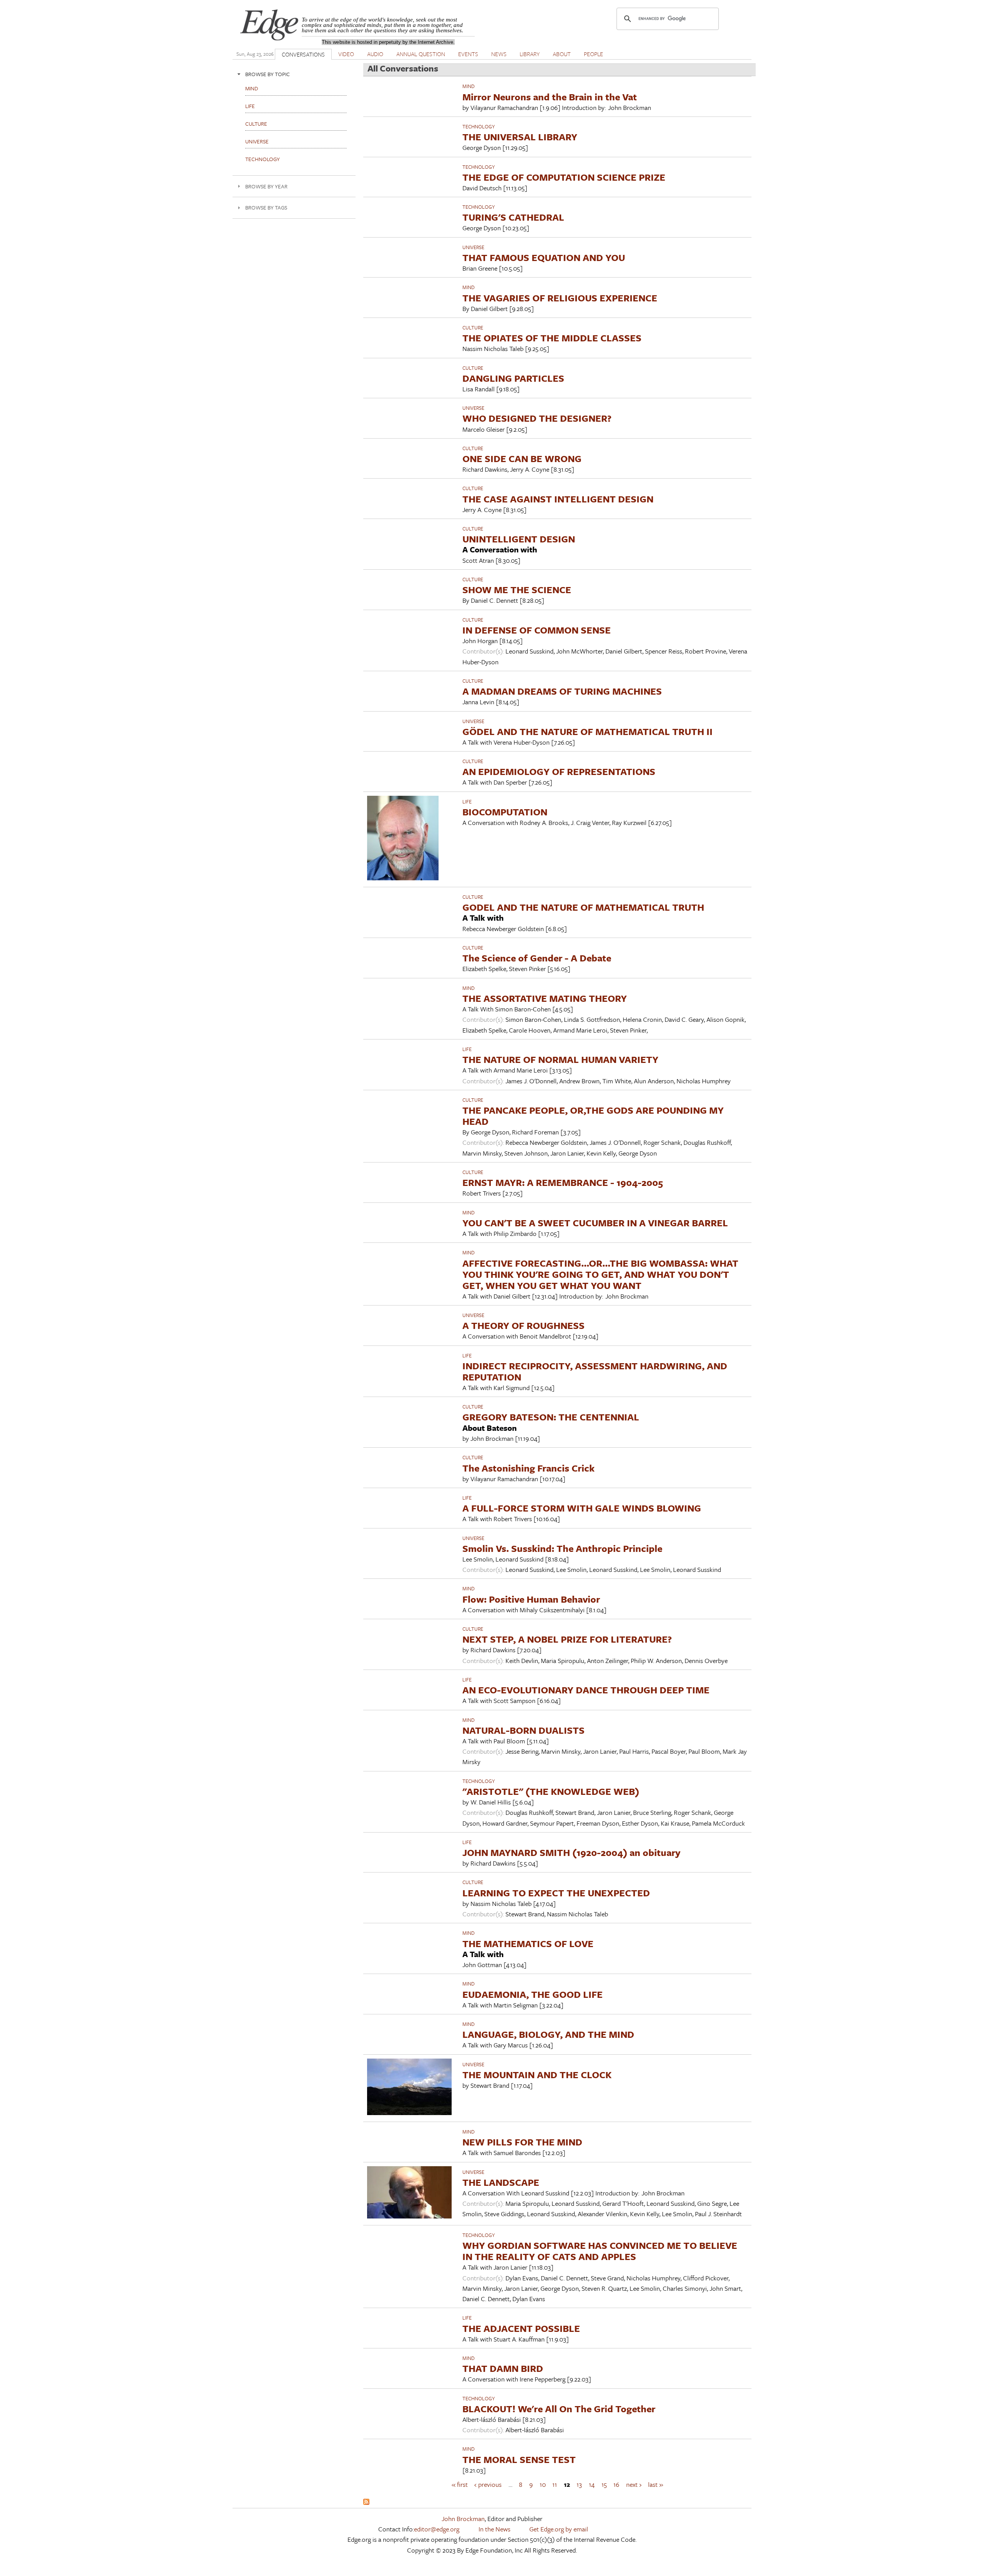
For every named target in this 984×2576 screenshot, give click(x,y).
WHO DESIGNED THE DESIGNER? (537, 418)
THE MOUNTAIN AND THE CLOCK (537, 2075)
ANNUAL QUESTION (421, 54)
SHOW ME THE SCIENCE (517, 590)
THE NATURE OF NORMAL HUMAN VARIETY (560, 1059)
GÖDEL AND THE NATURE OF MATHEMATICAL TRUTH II (588, 731)
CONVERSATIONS (303, 54)
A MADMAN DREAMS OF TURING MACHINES (562, 691)
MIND (469, 86)
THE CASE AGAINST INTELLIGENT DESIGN (558, 499)
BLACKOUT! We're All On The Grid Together (559, 2409)
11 (555, 2484)
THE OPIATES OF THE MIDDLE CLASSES (552, 338)
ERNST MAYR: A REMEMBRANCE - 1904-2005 (563, 1182)
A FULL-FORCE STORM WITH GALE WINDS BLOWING (582, 1508)
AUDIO (375, 54)
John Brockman (463, 2519)
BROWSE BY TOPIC (268, 74)
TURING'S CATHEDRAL (513, 217)
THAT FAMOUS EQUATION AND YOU (544, 257)
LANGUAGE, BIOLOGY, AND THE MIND (548, 2034)
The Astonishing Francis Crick (529, 1468)
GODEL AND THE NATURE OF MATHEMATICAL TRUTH (583, 907)
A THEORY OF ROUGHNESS (524, 1325)
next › (634, 2484)
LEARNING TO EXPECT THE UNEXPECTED (556, 1893)
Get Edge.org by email (559, 2529)
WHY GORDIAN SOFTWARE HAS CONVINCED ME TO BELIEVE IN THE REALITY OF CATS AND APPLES (600, 2251)
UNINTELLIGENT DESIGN (519, 539)
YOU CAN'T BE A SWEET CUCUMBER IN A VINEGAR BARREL (595, 1223)
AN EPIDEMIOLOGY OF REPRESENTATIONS (559, 771)
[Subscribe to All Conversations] (366, 2502)
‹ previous (488, 2484)
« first (460, 2484)
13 (579, 2484)
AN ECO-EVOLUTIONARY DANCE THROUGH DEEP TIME (586, 1690)
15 (604, 2484)
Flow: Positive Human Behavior (531, 1599)
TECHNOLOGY (479, 126)
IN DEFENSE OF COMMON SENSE (537, 630)
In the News (494, 2529)
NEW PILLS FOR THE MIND (522, 2142)
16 (616, 2484)
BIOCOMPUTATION (505, 812)
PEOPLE (593, 54)
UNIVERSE (473, 247)
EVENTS (468, 54)
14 (592, 2484)
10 (543, 2484)
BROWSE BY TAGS (266, 207)
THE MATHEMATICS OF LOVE (528, 1943)
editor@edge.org (437, 2529)
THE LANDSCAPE (501, 2182)
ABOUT (562, 54)
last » (656, 2484)
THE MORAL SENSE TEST (519, 2459)
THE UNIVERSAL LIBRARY (520, 137)
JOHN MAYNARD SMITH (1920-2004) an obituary (571, 1852)
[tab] (294, 74)
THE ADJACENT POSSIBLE (521, 2328)
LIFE (467, 802)
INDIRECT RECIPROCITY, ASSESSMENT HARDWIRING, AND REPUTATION (595, 1371)
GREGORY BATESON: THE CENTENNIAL (551, 1417)
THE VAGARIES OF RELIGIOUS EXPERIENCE (560, 298)
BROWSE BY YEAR (266, 186)
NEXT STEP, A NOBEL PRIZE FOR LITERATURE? (567, 1639)
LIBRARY (530, 54)
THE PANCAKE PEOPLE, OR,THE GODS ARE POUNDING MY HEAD (593, 1116)
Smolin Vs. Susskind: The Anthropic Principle (562, 1548)
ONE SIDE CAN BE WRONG (522, 458)
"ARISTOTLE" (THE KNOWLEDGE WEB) (551, 1791)
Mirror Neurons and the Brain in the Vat (550, 97)
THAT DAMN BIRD (503, 2368)
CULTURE (473, 328)
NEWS (499, 54)
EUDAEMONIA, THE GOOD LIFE (533, 1994)
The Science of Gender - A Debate (537, 958)
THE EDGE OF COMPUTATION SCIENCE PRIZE (564, 177)
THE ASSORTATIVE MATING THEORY (545, 998)
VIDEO (346, 54)
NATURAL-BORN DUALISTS (524, 1730)
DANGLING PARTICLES (513, 378)
